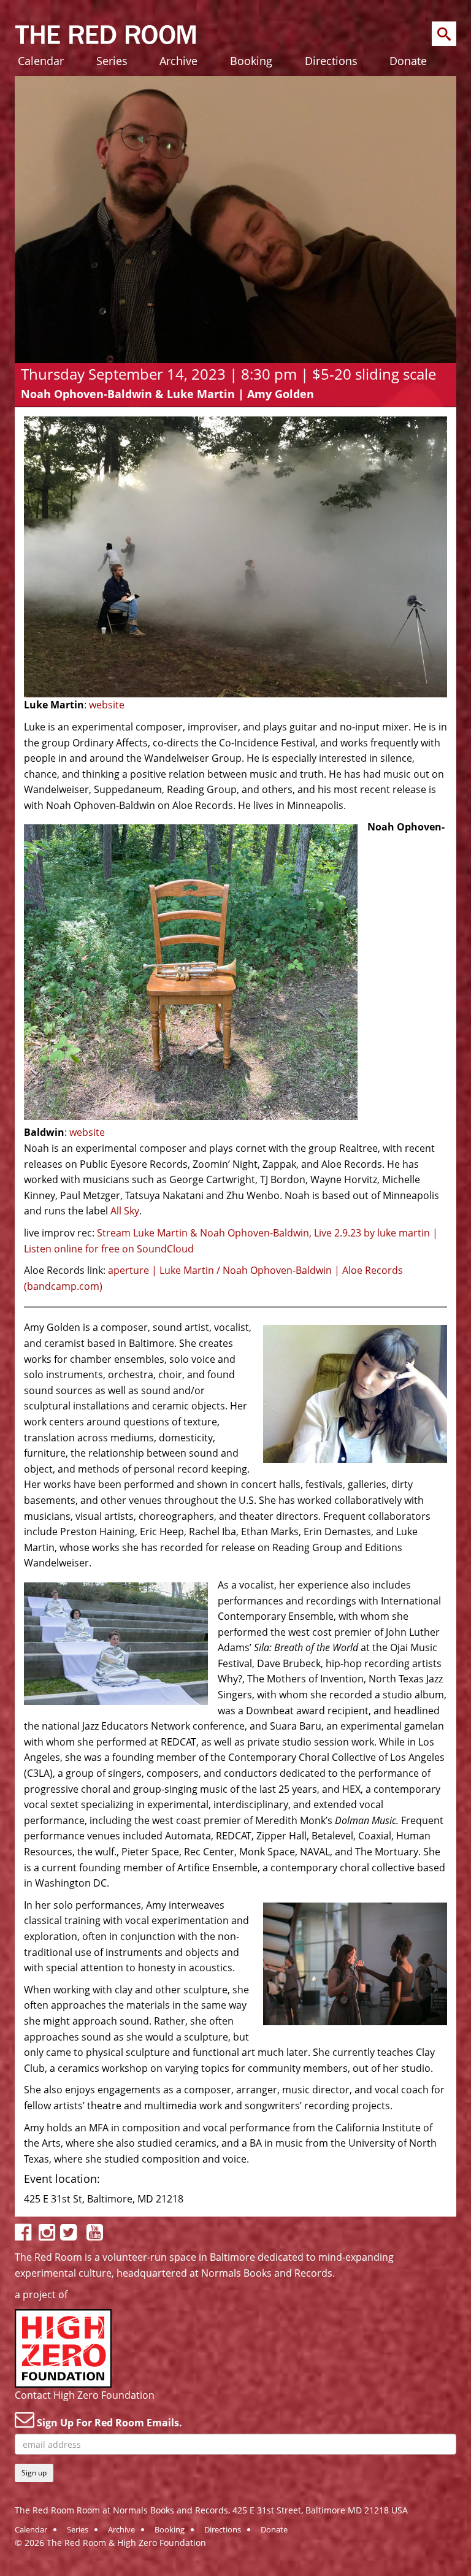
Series (112, 61)
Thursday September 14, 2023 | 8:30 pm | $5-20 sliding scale (228, 374)
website (107, 705)
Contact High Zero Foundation (85, 2395)
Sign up (34, 2473)
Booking (251, 61)
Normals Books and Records (267, 2273)
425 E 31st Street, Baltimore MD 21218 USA (320, 2510)
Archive (178, 61)
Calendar (41, 61)
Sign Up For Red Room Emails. (108, 2423)
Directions (331, 61)
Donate (408, 61)
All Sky (125, 1211)
